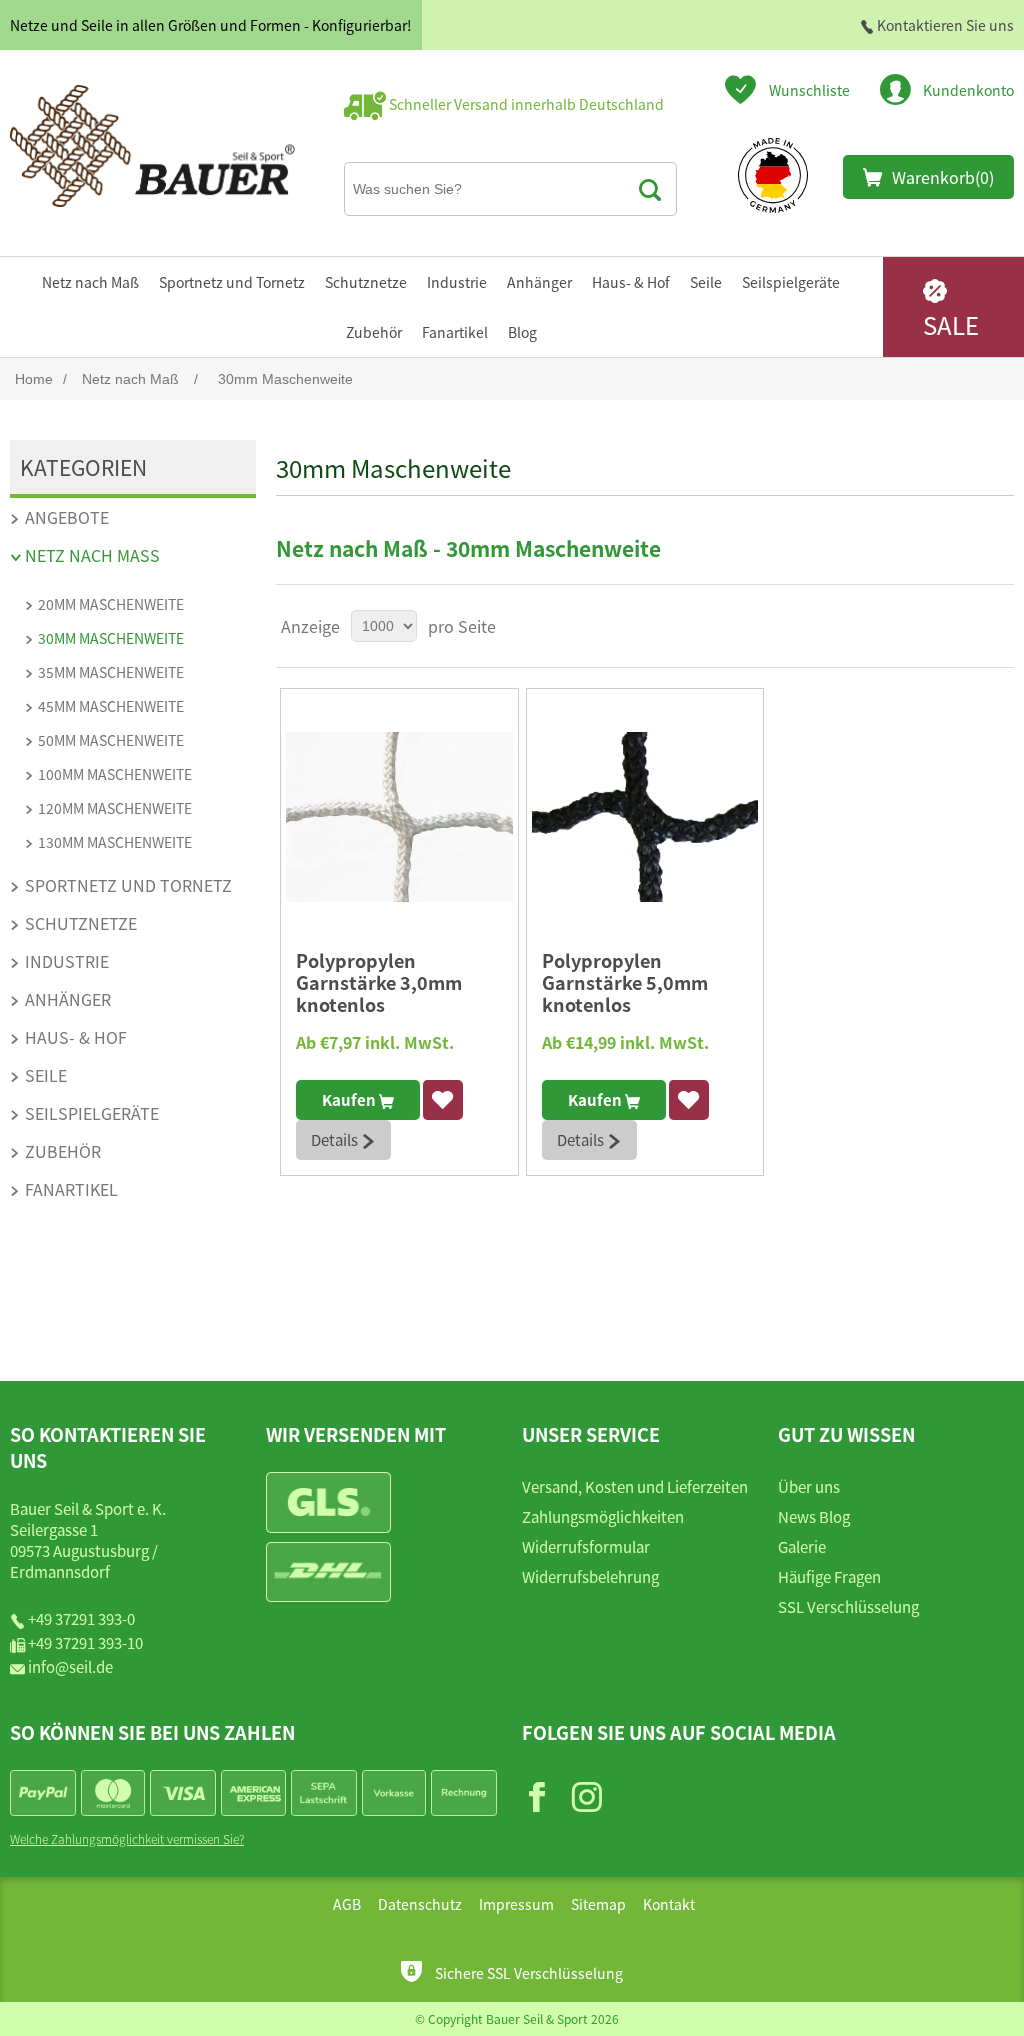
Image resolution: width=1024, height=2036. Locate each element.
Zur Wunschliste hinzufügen (442, 1100)
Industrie (457, 282)
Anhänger (539, 282)
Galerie (802, 1546)
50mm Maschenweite (111, 740)
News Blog (814, 1516)
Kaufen (350, 1099)
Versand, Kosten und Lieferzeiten (635, 1486)
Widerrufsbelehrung (590, 1576)
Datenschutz (420, 1904)
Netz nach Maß (90, 282)
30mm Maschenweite (111, 638)
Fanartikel (455, 332)
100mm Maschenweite (115, 774)
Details (336, 1139)
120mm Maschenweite (115, 808)
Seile (706, 282)
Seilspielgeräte (791, 282)
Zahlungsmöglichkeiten (603, 1516)
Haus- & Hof (631, 282)
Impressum (516, 1904)
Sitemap (598, 1904)
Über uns (809, 1486)
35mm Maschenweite (111, 672)
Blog (522, 332)
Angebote (67, 517)
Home (34, 379)
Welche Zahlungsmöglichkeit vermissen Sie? (127, 1838)
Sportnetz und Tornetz (232, 282)
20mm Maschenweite (111, 604)
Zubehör (374, 332)
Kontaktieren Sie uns (944, 25)
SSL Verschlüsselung (848, 1606)
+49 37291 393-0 (81, 1618)
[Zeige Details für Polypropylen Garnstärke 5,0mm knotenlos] (645, 817)
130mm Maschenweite (115, 842)
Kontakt (669, 1904)
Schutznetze (366, 282)
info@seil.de (70, 1666)
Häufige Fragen (829, 1576)
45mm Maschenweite (111, 706)
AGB (347, 1904)
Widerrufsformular (586, 1546)
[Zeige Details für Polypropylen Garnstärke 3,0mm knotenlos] (399, 817)
